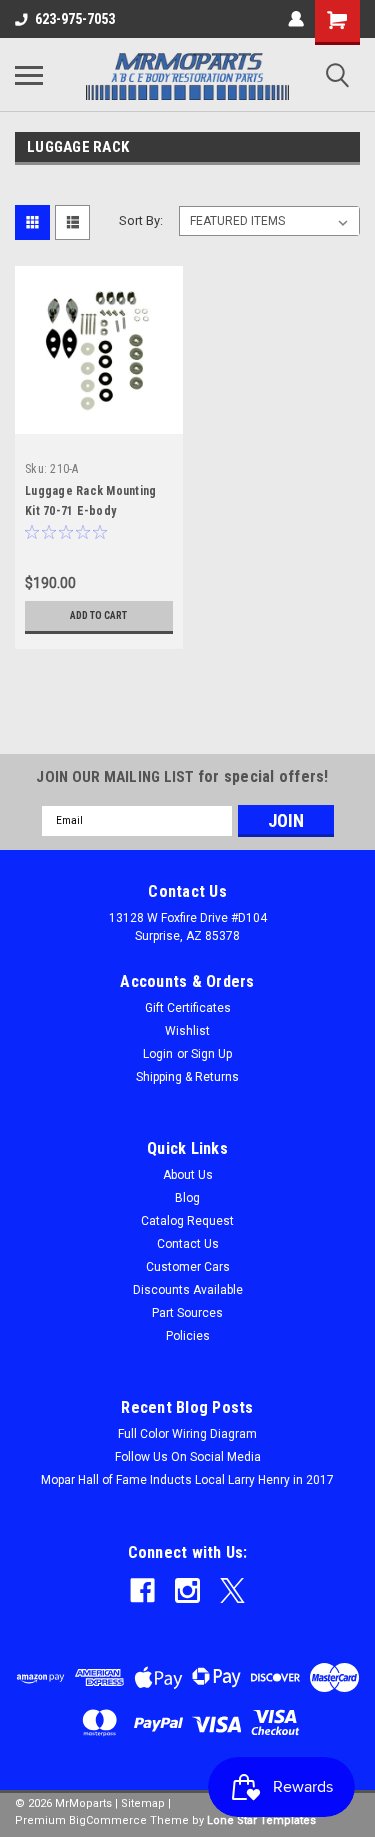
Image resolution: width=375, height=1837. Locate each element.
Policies (188, 1336)
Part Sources (187, 1313)
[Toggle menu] (29, 75)
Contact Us (188, 1244)
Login (158, 1054)
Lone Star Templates (261, 1820)
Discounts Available (188, 1290)
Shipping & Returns (187, 1077)
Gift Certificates (188, 1008)
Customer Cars (188, 1267)
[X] (232, 1590)
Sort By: (141, 220)
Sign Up (211, 1054)
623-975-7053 (75, 19)
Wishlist (187, 1031)
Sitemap (143, 1803)
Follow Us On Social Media (188, 1457)
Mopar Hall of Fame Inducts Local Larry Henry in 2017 (187, 1480)
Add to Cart (98, 615)
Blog (187, 1198)
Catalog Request (187, 1221)
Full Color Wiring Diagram (187, 1434)
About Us (188, 1175)
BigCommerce (108, 1820)
